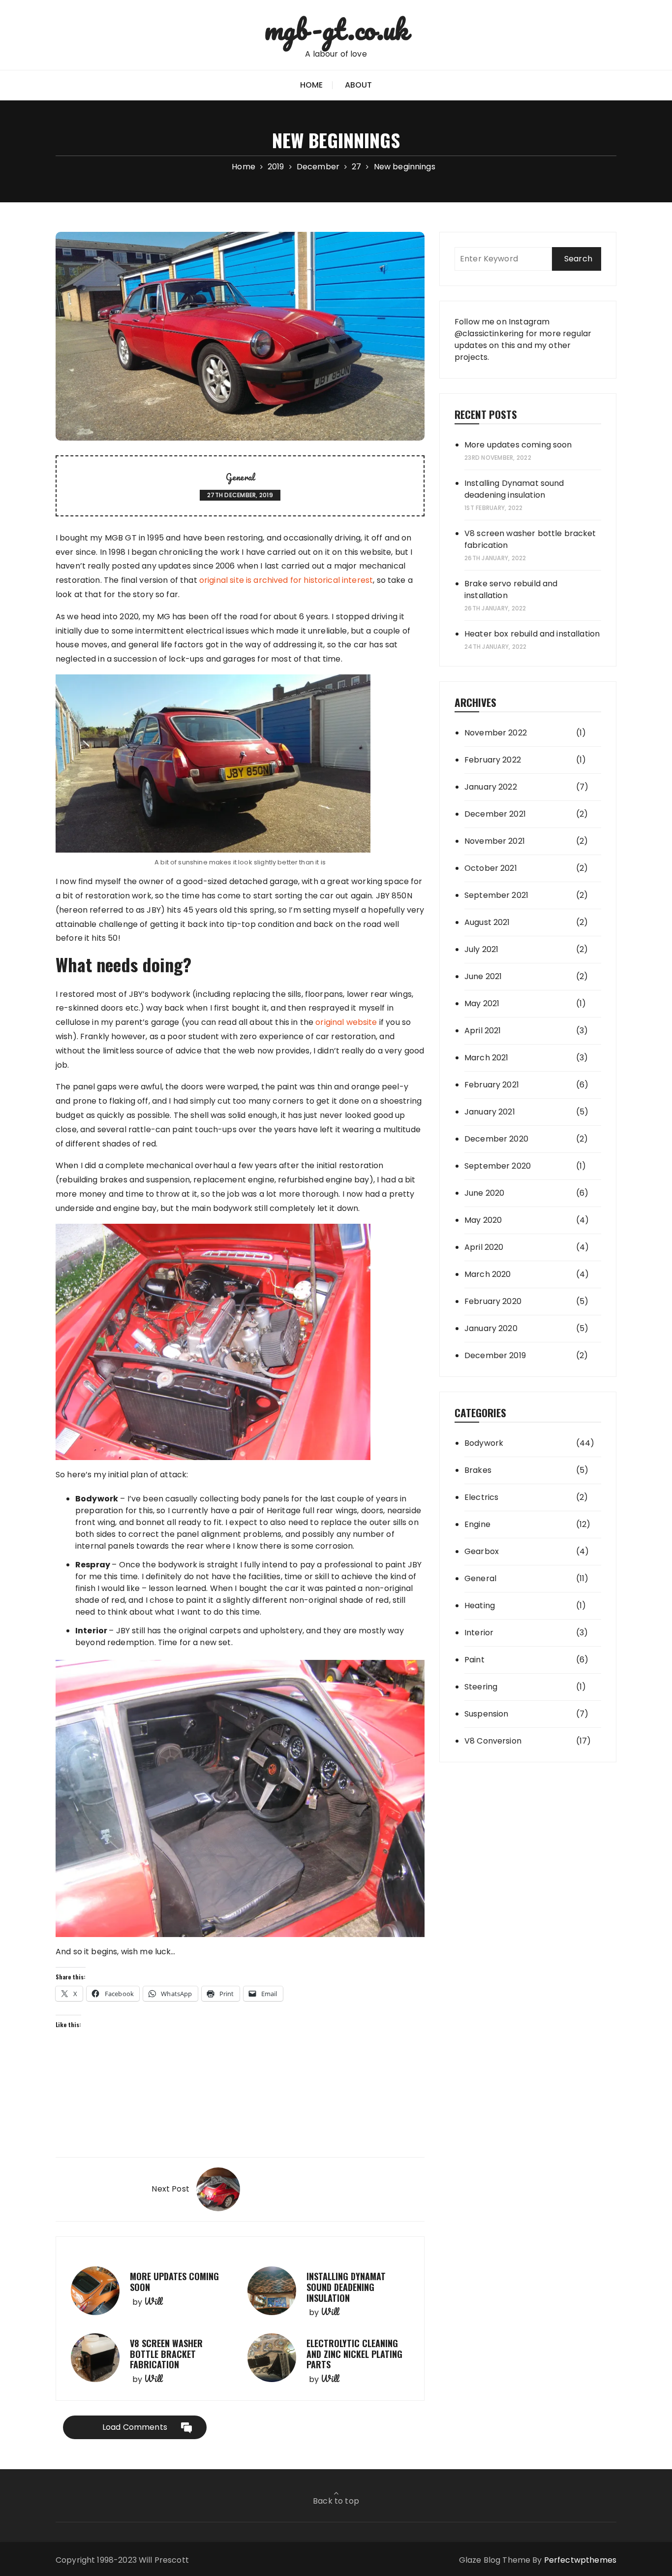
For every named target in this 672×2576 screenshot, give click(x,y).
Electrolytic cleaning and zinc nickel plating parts (354, 2354)
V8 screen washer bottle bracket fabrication (166, 2354)
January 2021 (490, 1112)
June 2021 (483, 976)
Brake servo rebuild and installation (511, 589)
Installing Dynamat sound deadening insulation (346, 2287)
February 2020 (493, 1301)
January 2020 (491, 1328)
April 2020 (484, 1247)
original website (346, 1022)
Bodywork (484, 1443)
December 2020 (496, 1139)
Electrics (481, 1497)
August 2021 (487, 922)
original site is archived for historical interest (286, 580)
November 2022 (496, 733)
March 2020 (488, 1274)
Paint (474, 1660)
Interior (479, 1633)
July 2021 (481, 949)
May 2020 (483, 1220)
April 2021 (483, 1031)
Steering (481, 1687)
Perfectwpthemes (580, 2560)
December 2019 (495, 1355)
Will (153, 2301)
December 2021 (495, 814)
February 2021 (492, 1085)
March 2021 (487, 1058)
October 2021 (491, 868)
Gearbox (482, 1551)
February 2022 (493, 760)
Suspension (487, 1714)
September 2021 (496, 895)
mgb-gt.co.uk (336, 29)
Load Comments (135, 2427)
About (359, 85)
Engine (477, 1524)
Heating (480, 1606)
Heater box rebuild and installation (532, 634)
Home (312, 85)
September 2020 (498, 1166)
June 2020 (484, 1193)
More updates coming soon (174, 2282)
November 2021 (495, 841)
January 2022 (491, 787)
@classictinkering (489, 334)
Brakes (478, 1470)
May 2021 (482, 1003)
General (240, 477)
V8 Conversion (493, 1741)
